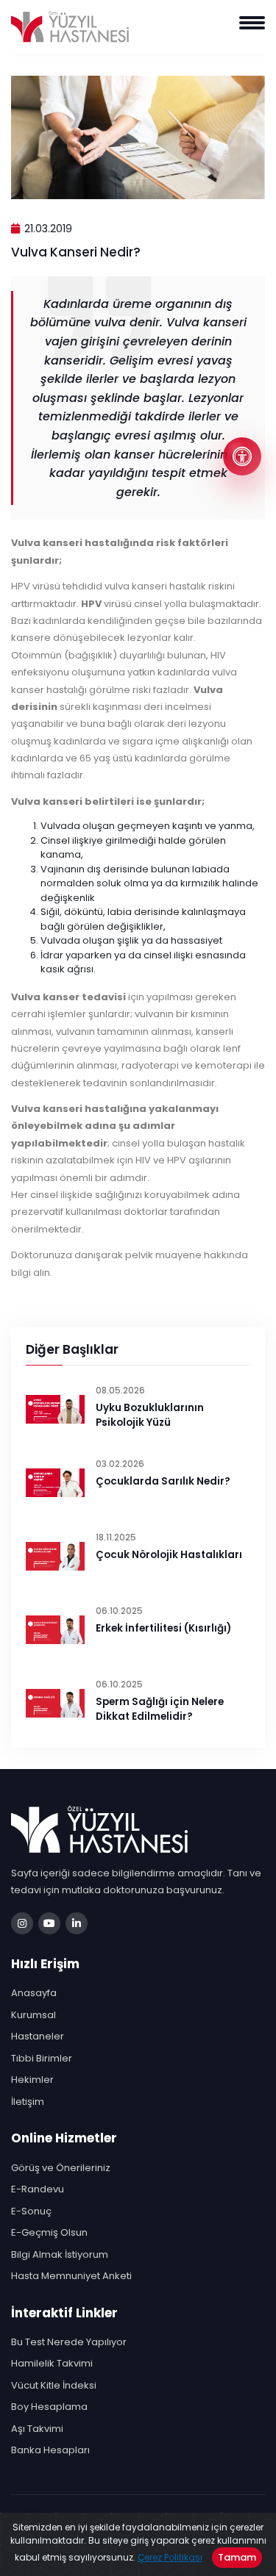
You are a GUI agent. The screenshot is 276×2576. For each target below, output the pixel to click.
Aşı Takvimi (37, 2429)
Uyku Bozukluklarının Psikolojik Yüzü (150, 1415)
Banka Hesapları (50, 2450)
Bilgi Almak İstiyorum (60, 2254)
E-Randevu (38, 2189)
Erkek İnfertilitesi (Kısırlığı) (163, 1628)
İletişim (28, 2102)
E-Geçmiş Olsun (49, 2232)
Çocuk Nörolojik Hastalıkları (169, 1555)
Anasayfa (34, 1993)
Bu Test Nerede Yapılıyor (69, 2342)
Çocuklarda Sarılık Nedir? (163, 1481)
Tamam (237, 2557)
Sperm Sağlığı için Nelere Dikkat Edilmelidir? (160, 1709)
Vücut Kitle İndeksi (54, 2385)
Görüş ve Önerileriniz (61, 2168)
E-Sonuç (31, 2211)
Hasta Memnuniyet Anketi (71, 2276)
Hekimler (32, 2080)
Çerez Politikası (170, 2557)
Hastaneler (38, 2036)
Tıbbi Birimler (42, 2058)
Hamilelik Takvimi (52, 2363)
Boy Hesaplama (49, 2407)
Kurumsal (33, 2015)
